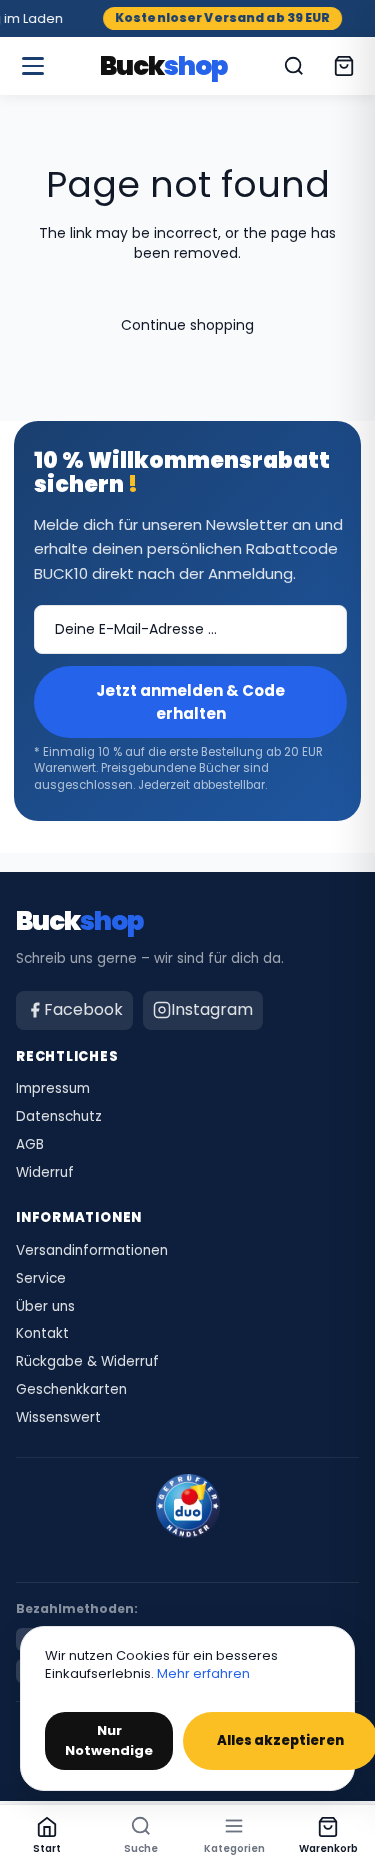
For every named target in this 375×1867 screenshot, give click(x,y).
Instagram (212, 1009)
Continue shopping (187, 325)
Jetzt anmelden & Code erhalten (190, 702)
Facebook (83, 1009)
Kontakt (42, 1334)
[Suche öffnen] (294, 66)
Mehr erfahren (203, 1673)
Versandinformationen (92, 1251)
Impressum (53, 1089)
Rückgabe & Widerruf (87, 1362)
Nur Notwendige (109, 1740)
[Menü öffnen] (33, 66)
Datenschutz (59, 1117)
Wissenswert (58, 1418)
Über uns (45, 1307)
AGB (30, 1145)
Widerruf (45, 1173)
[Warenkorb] (344, 66)
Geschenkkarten (71, 1390)
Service (41, 1279)
